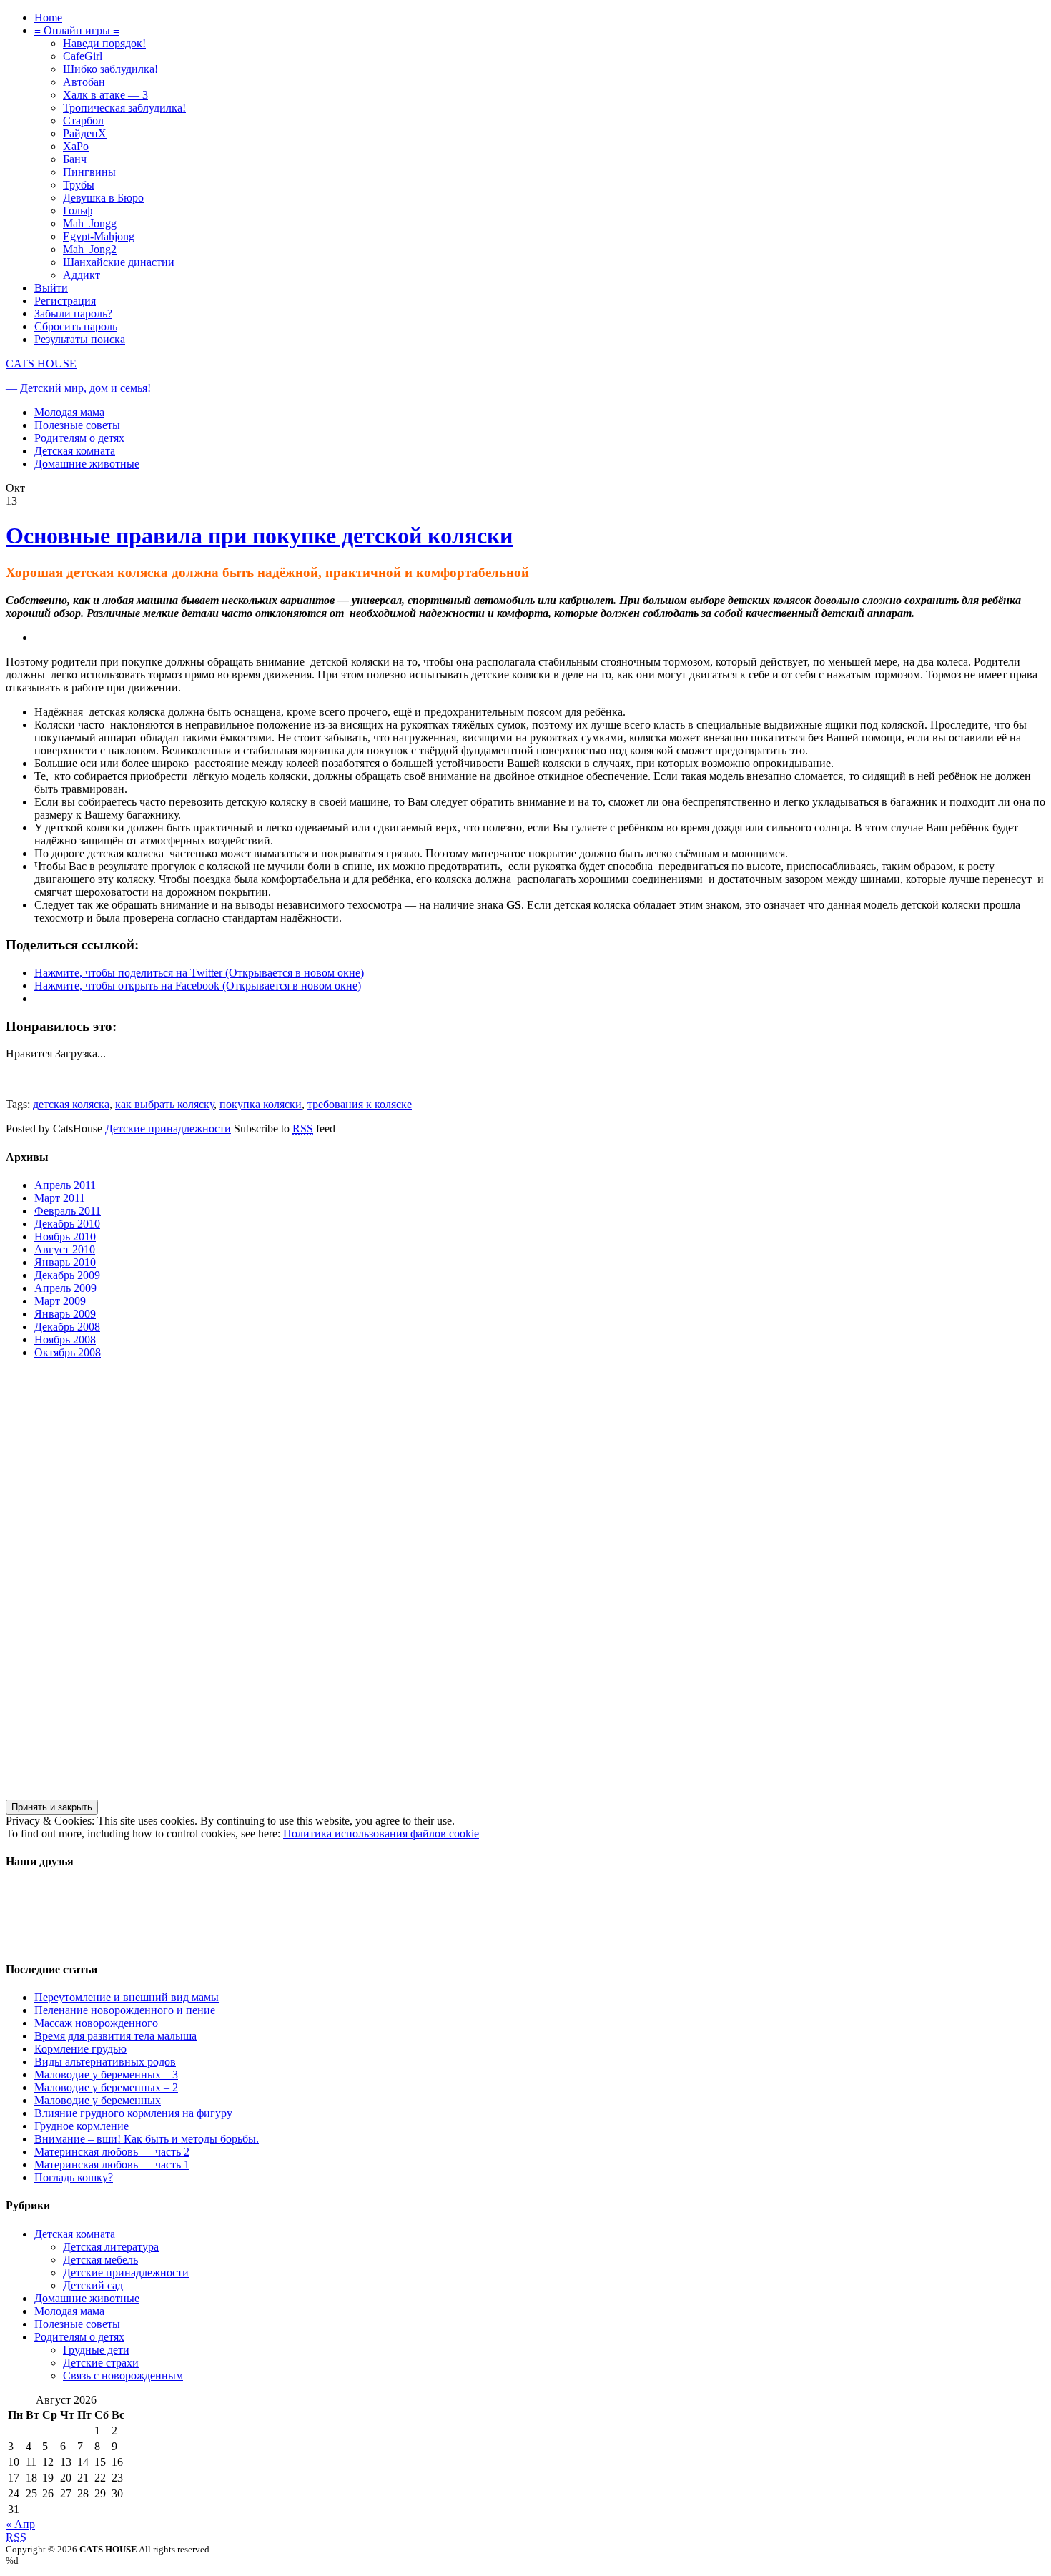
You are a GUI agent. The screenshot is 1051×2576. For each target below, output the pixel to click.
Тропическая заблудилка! (124, 108)
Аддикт (82, 275)
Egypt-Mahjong (99, 236)
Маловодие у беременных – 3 (106, 2074)
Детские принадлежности (168, 1129)
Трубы (79, 185)
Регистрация (65, 301)
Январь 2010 (65, 1262)
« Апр (20, 2524)
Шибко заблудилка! (110, 69)
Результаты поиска (80, 339)
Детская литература (111, 2247)
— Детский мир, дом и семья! (78, 388)
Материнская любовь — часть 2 (112, 2152)
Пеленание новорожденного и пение (125, 2010)
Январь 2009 (65, 1314)
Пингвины (89, 172)
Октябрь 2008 (68, 1352)
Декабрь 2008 (67, 1327)
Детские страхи (101, 2363)
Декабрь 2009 (67, 1275)
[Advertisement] (49, 1585)
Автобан (84, 82)
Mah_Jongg (90, 223)
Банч (75, 159)
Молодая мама (69, 412)
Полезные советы (77, 425)
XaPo (76, 146)
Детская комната (75, 451)
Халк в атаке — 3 (105, 95)
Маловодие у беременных (98, 2100)
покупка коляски (261, 1104)
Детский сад (93, 2285)
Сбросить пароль (76, 326)
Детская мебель (100, 2260)
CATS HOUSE (41, 364)
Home (48, 18)
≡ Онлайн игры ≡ (77, 30)
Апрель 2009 (65, 1288)
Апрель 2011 (65, 1185)
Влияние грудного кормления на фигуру (133, 2113)
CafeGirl (83, 56)
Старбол (83, 120)
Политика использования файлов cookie (381, 1834)
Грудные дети (96, 2350)
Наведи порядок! (104, 43)
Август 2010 (65, 1249)
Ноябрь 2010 (65, 1237)
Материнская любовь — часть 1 (112, 2165)
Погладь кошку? (74, 2177)
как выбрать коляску (164, 1104)
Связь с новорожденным (123, 2375)
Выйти (51, 288)
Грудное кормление (82, 2126)
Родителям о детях (79, 438)
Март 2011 (60, 1198)
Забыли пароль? (73, 314)
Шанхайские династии (119, 262)
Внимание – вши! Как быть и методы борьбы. (147, 2139)
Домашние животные (87, 464)
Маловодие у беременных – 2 (106, 2087)
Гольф (78, 211)
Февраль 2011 (68, 1211)
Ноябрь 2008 (65, 1339)
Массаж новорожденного (96, 2023)
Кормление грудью (80, 2049)
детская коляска (71, 1104)
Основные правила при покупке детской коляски (259, 536)
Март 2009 (60, 1301)
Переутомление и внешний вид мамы (127, 1997)
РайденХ (85, 133)
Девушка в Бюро (103, 198)
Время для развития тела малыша (115, 2036)
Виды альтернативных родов (105, 2062)
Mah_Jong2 (90, 249)
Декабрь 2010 (67, 1224)
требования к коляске (360, 1104)
